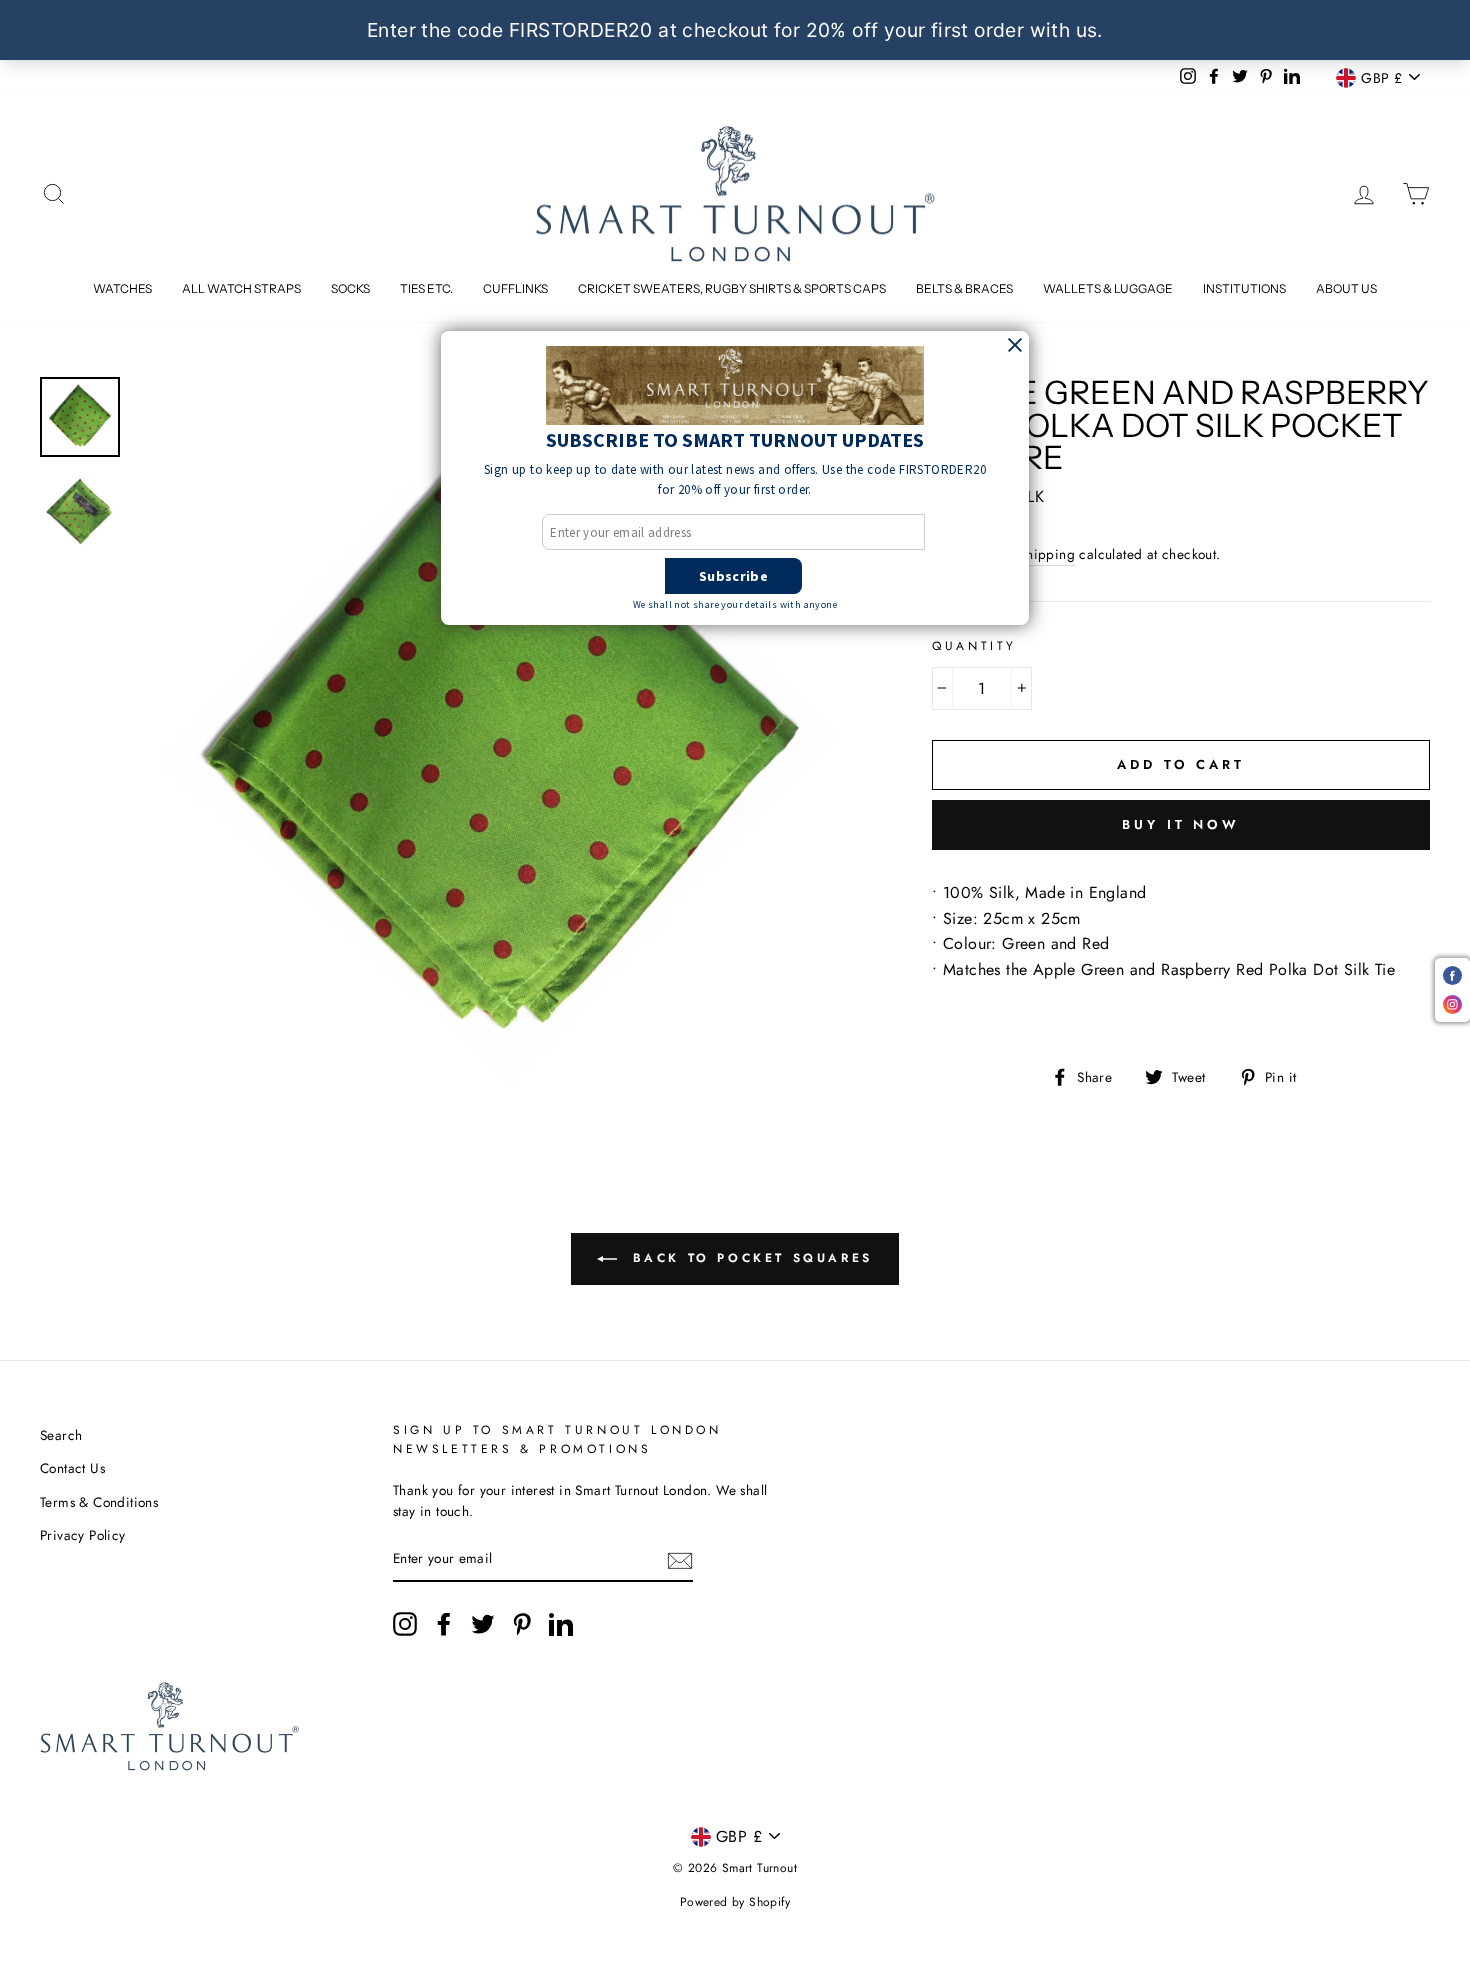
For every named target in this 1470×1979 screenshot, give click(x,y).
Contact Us (72, 1468)
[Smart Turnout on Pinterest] (522, 1624)
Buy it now (1181, 824)
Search (61, 1435)
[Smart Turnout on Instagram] (405, 1624)
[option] (500, 742)
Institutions (1244, 288)
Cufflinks (515, 288)
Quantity (974, 646)
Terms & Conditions (99, 1502)
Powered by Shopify (735, 1902)
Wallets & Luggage (1108, 288)
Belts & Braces (964, 288)
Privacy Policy (83, 1535)
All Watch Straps (241, 288)
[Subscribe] (680, 1560)
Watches (122, 288)
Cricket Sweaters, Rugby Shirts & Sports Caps (732, 288)
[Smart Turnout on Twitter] (483, 1624)
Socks (350, 288)
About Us (1346, 288)
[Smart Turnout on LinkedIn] (561, 1624)
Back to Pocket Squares (749, 1258)
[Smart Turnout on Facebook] (444, 1624)
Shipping (1047, 554)
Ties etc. (426, 288)
